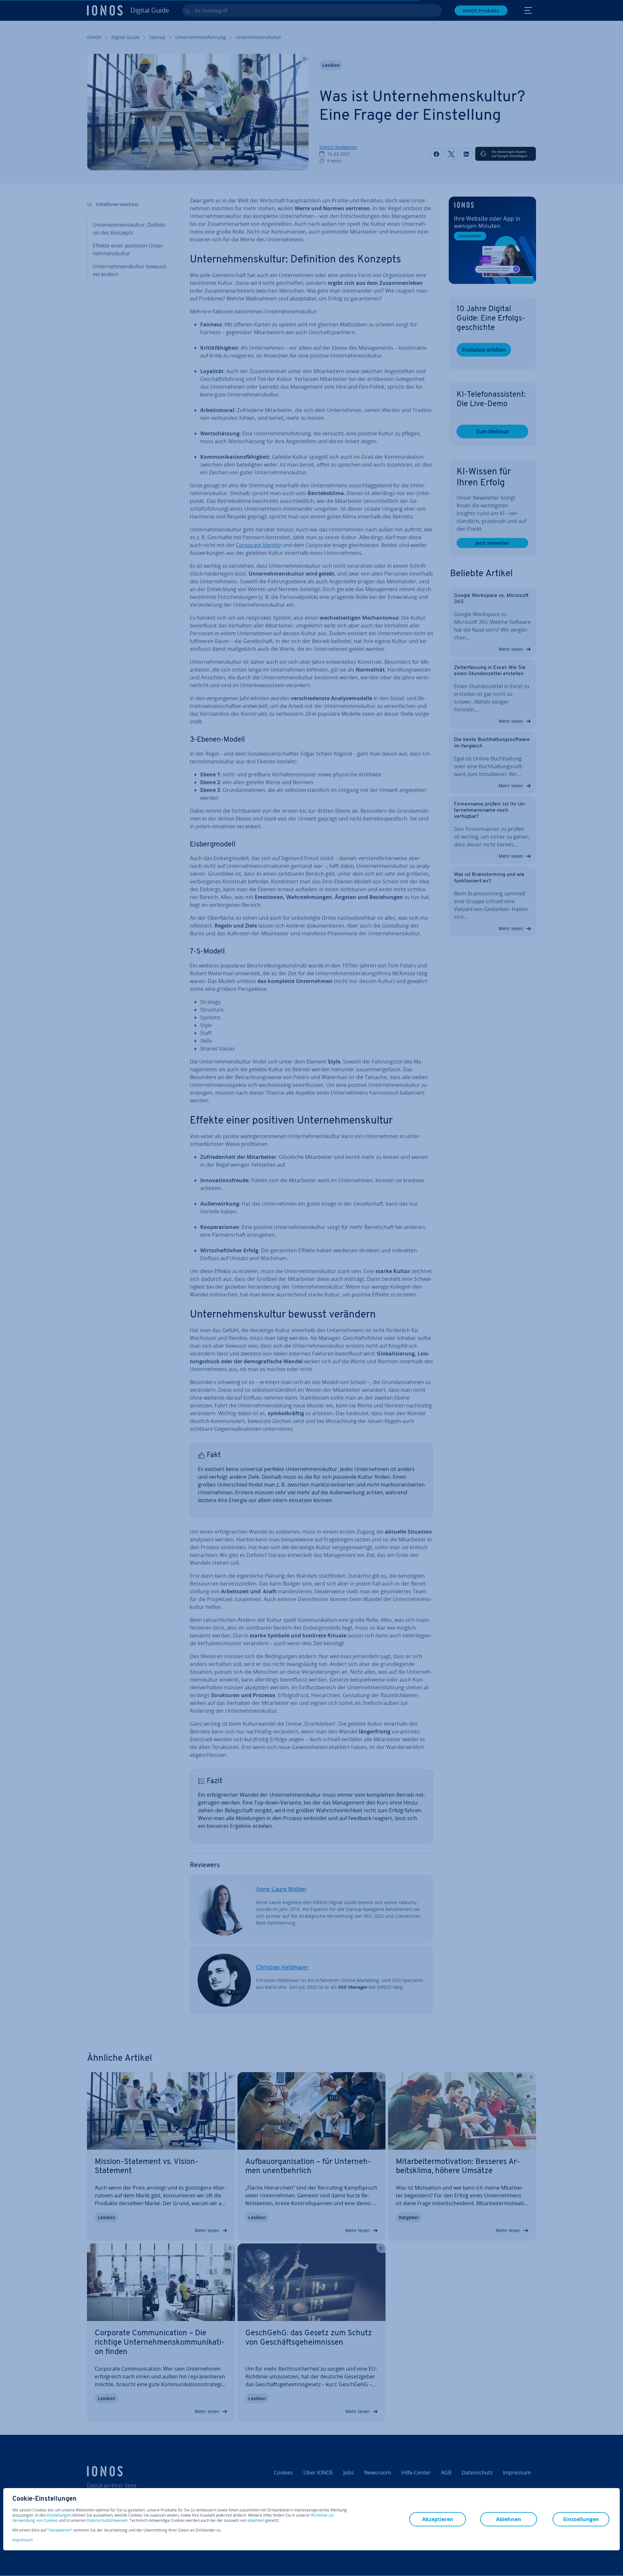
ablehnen (256, 2521)
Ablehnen (509, 2519)
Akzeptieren (60, 2530)
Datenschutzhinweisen (107, 2520)
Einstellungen (59, 2515)
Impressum (23, 2540)
